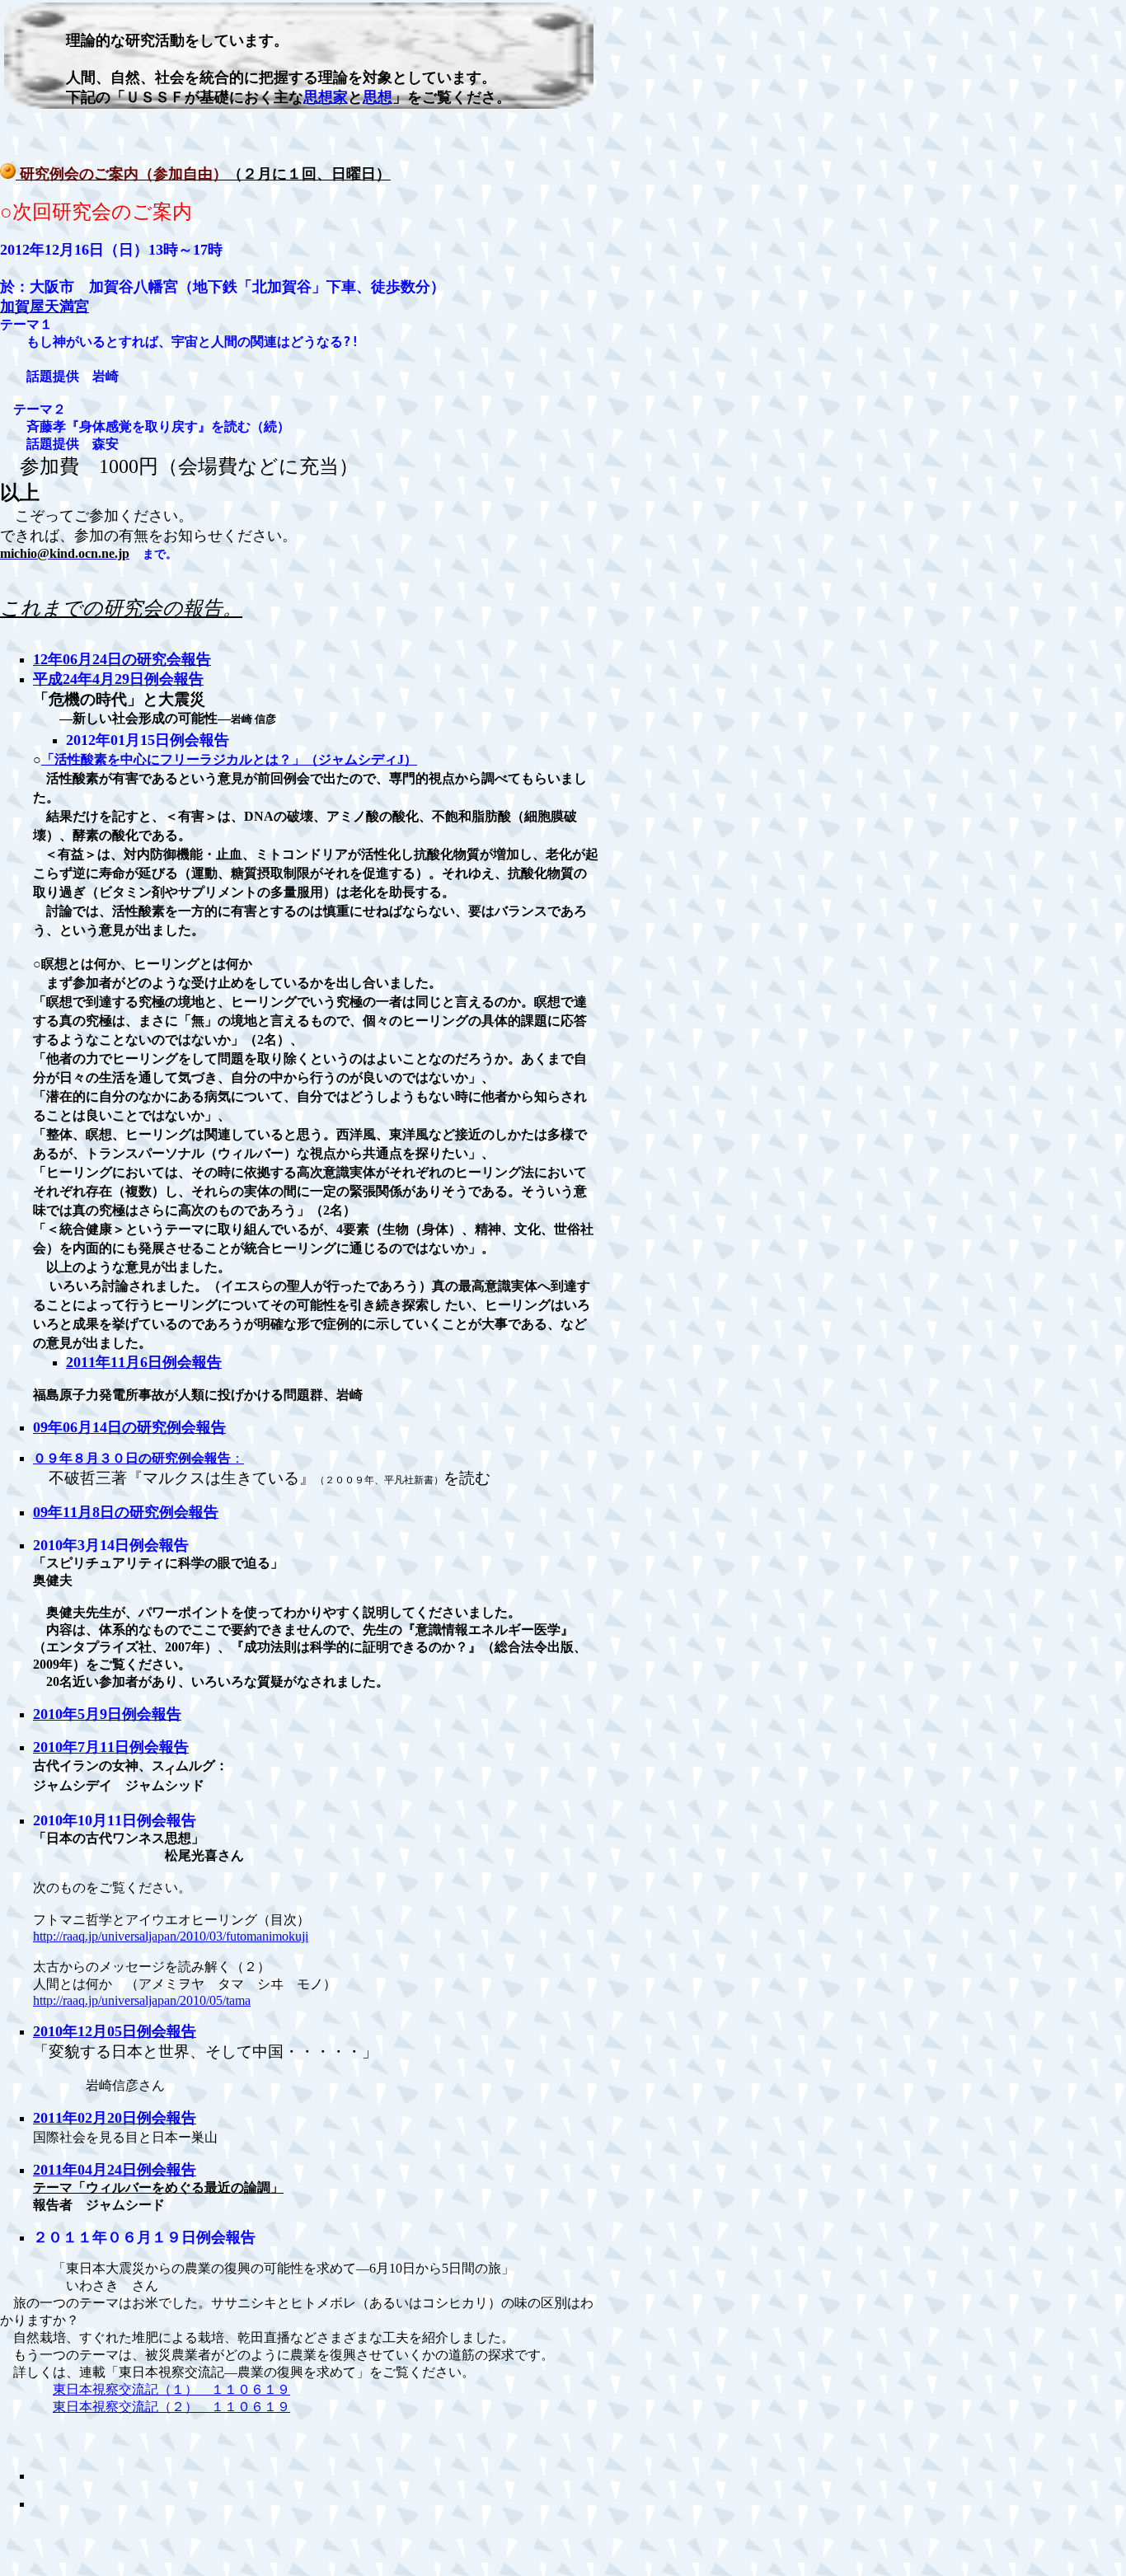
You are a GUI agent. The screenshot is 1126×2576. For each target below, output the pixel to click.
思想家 (326, 97)
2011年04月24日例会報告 (115, 2170)
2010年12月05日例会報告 (115, 2031)
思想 (378, 97)
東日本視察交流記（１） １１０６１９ (171, 2389)
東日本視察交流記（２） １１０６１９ (171, 2407)
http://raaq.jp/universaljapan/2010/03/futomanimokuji (171, 1936)
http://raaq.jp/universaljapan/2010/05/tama (142, 2000)
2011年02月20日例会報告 (115, 2118)
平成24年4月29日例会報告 (118, 679)
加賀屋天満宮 (45, 307)
